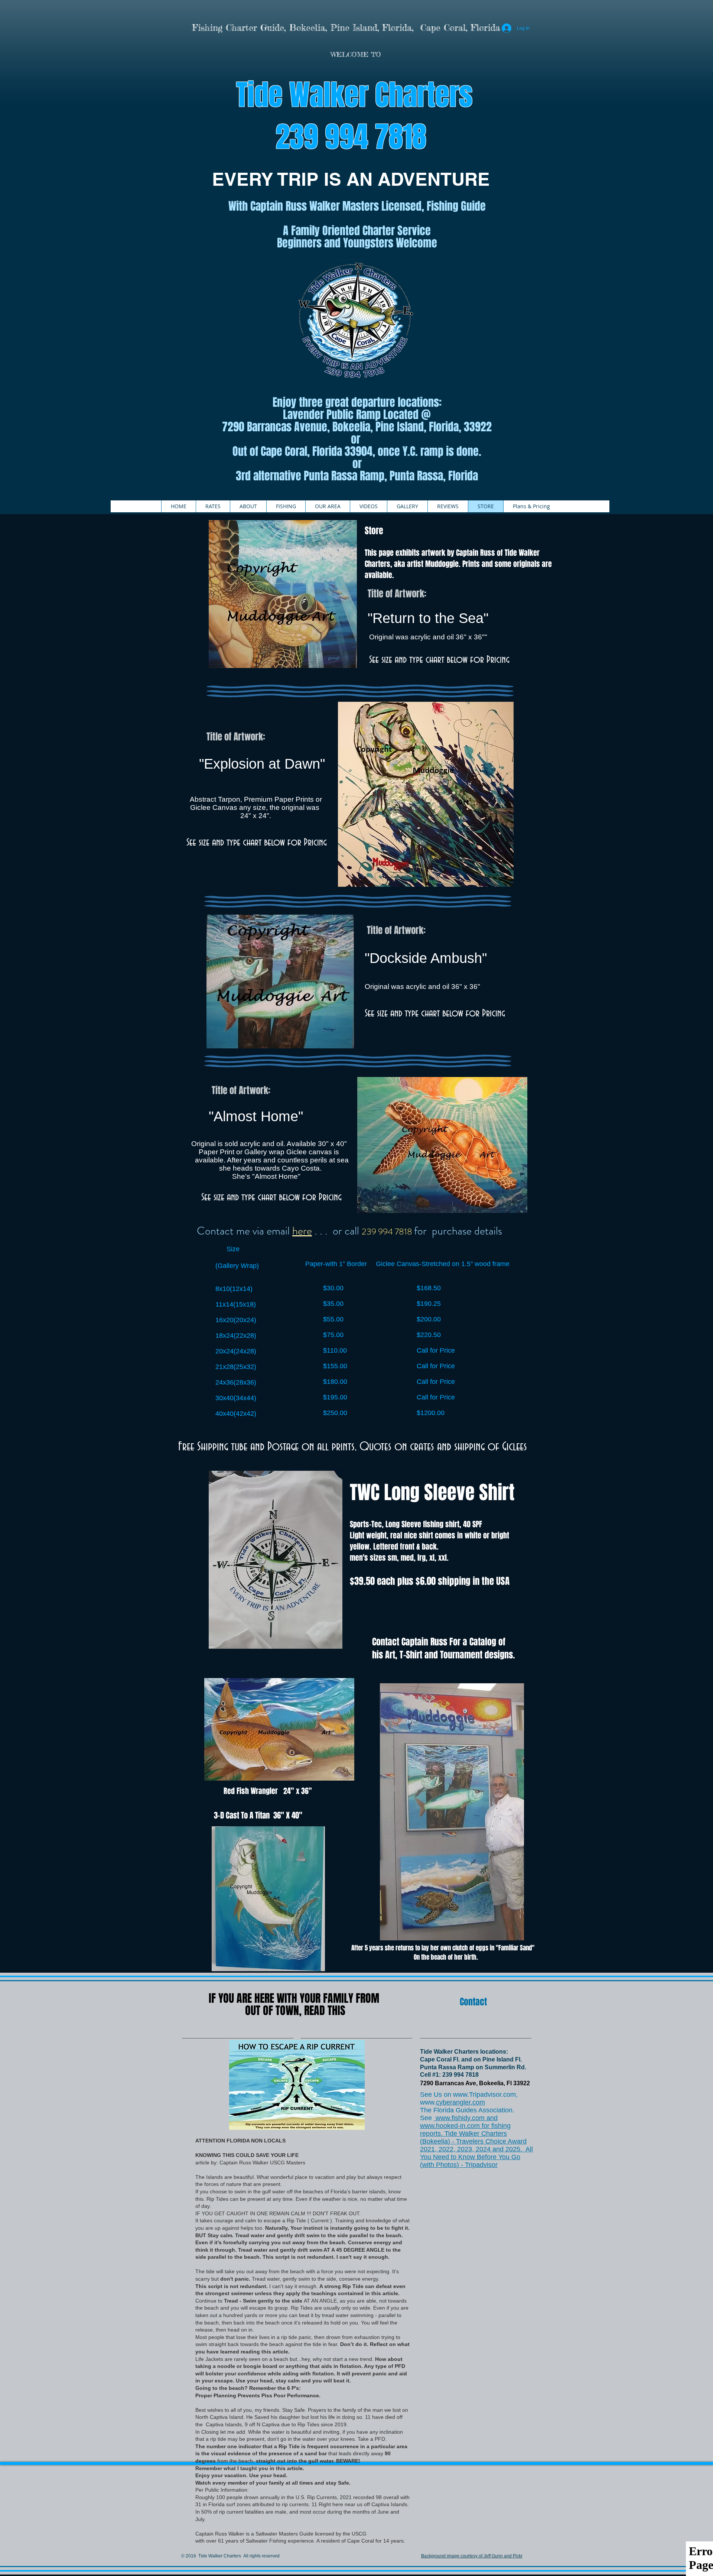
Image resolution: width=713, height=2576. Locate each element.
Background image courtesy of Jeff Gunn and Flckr (472, 2556)
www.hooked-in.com (450, 2126)
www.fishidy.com (460, 2118)
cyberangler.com (460, 2102)
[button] (248, 506)
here (302, 1231)
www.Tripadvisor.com (484, 2095)
